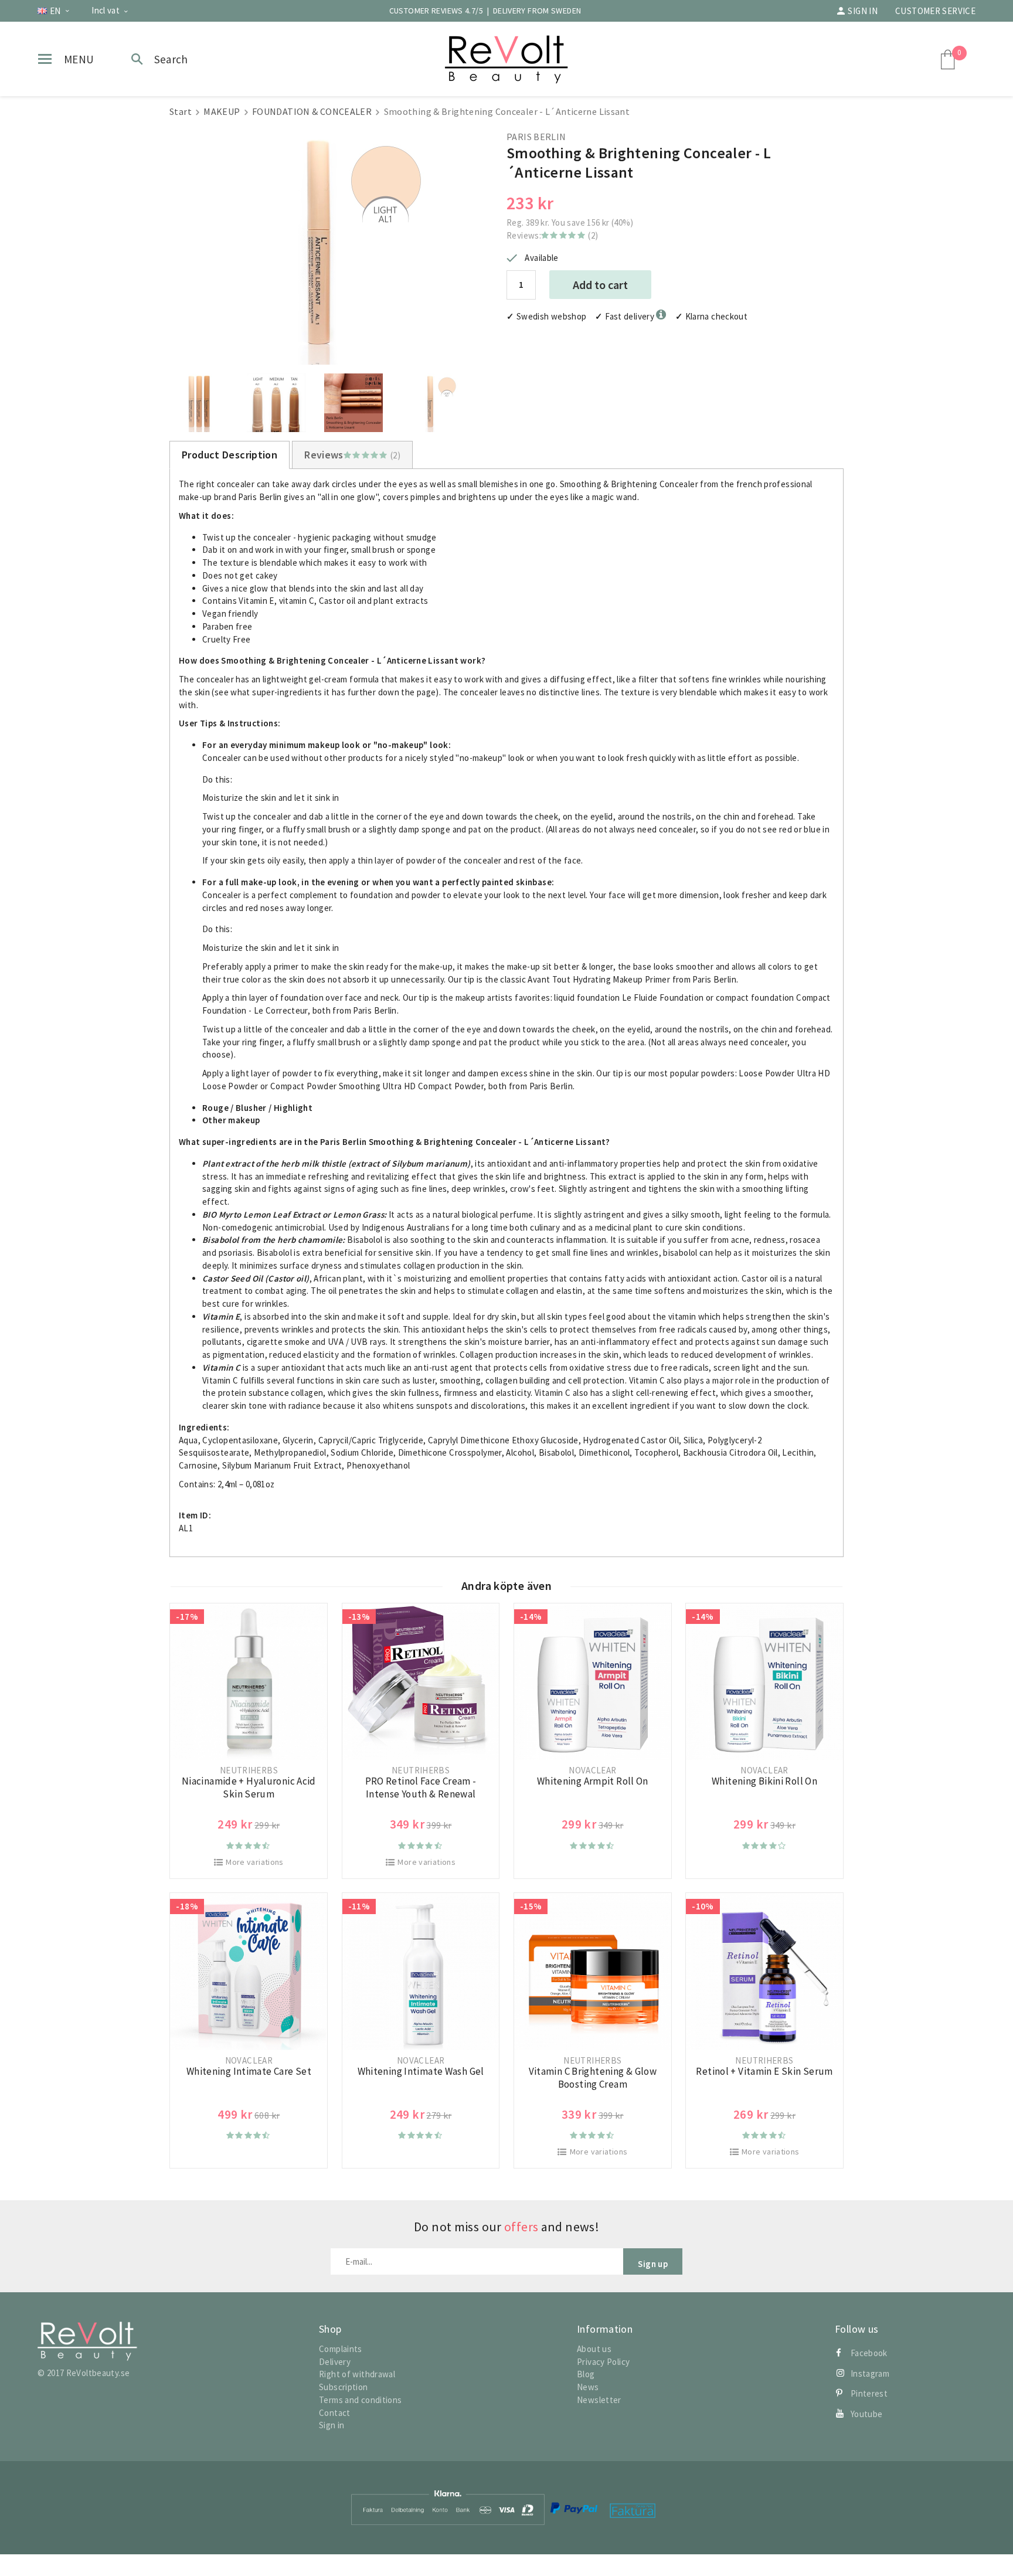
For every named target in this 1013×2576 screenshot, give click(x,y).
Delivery (335, 2362)
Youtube (867, 2414)
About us (594, 2349)
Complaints (341, 2349)
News (588, 2387)
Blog (586, 2374)
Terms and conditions (361, 2400)
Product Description (230, 455)
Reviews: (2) (552, 235)
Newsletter (599, 2400)
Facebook (869, 2353)
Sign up (653, 2264)
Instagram (870, 2373)
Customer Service (935, 11)
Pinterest (869, 2393)
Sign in (863, 11)
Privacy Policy (603, 2362)
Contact (335, 2413)
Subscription (344, 2387)
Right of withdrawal (357, 2374)
